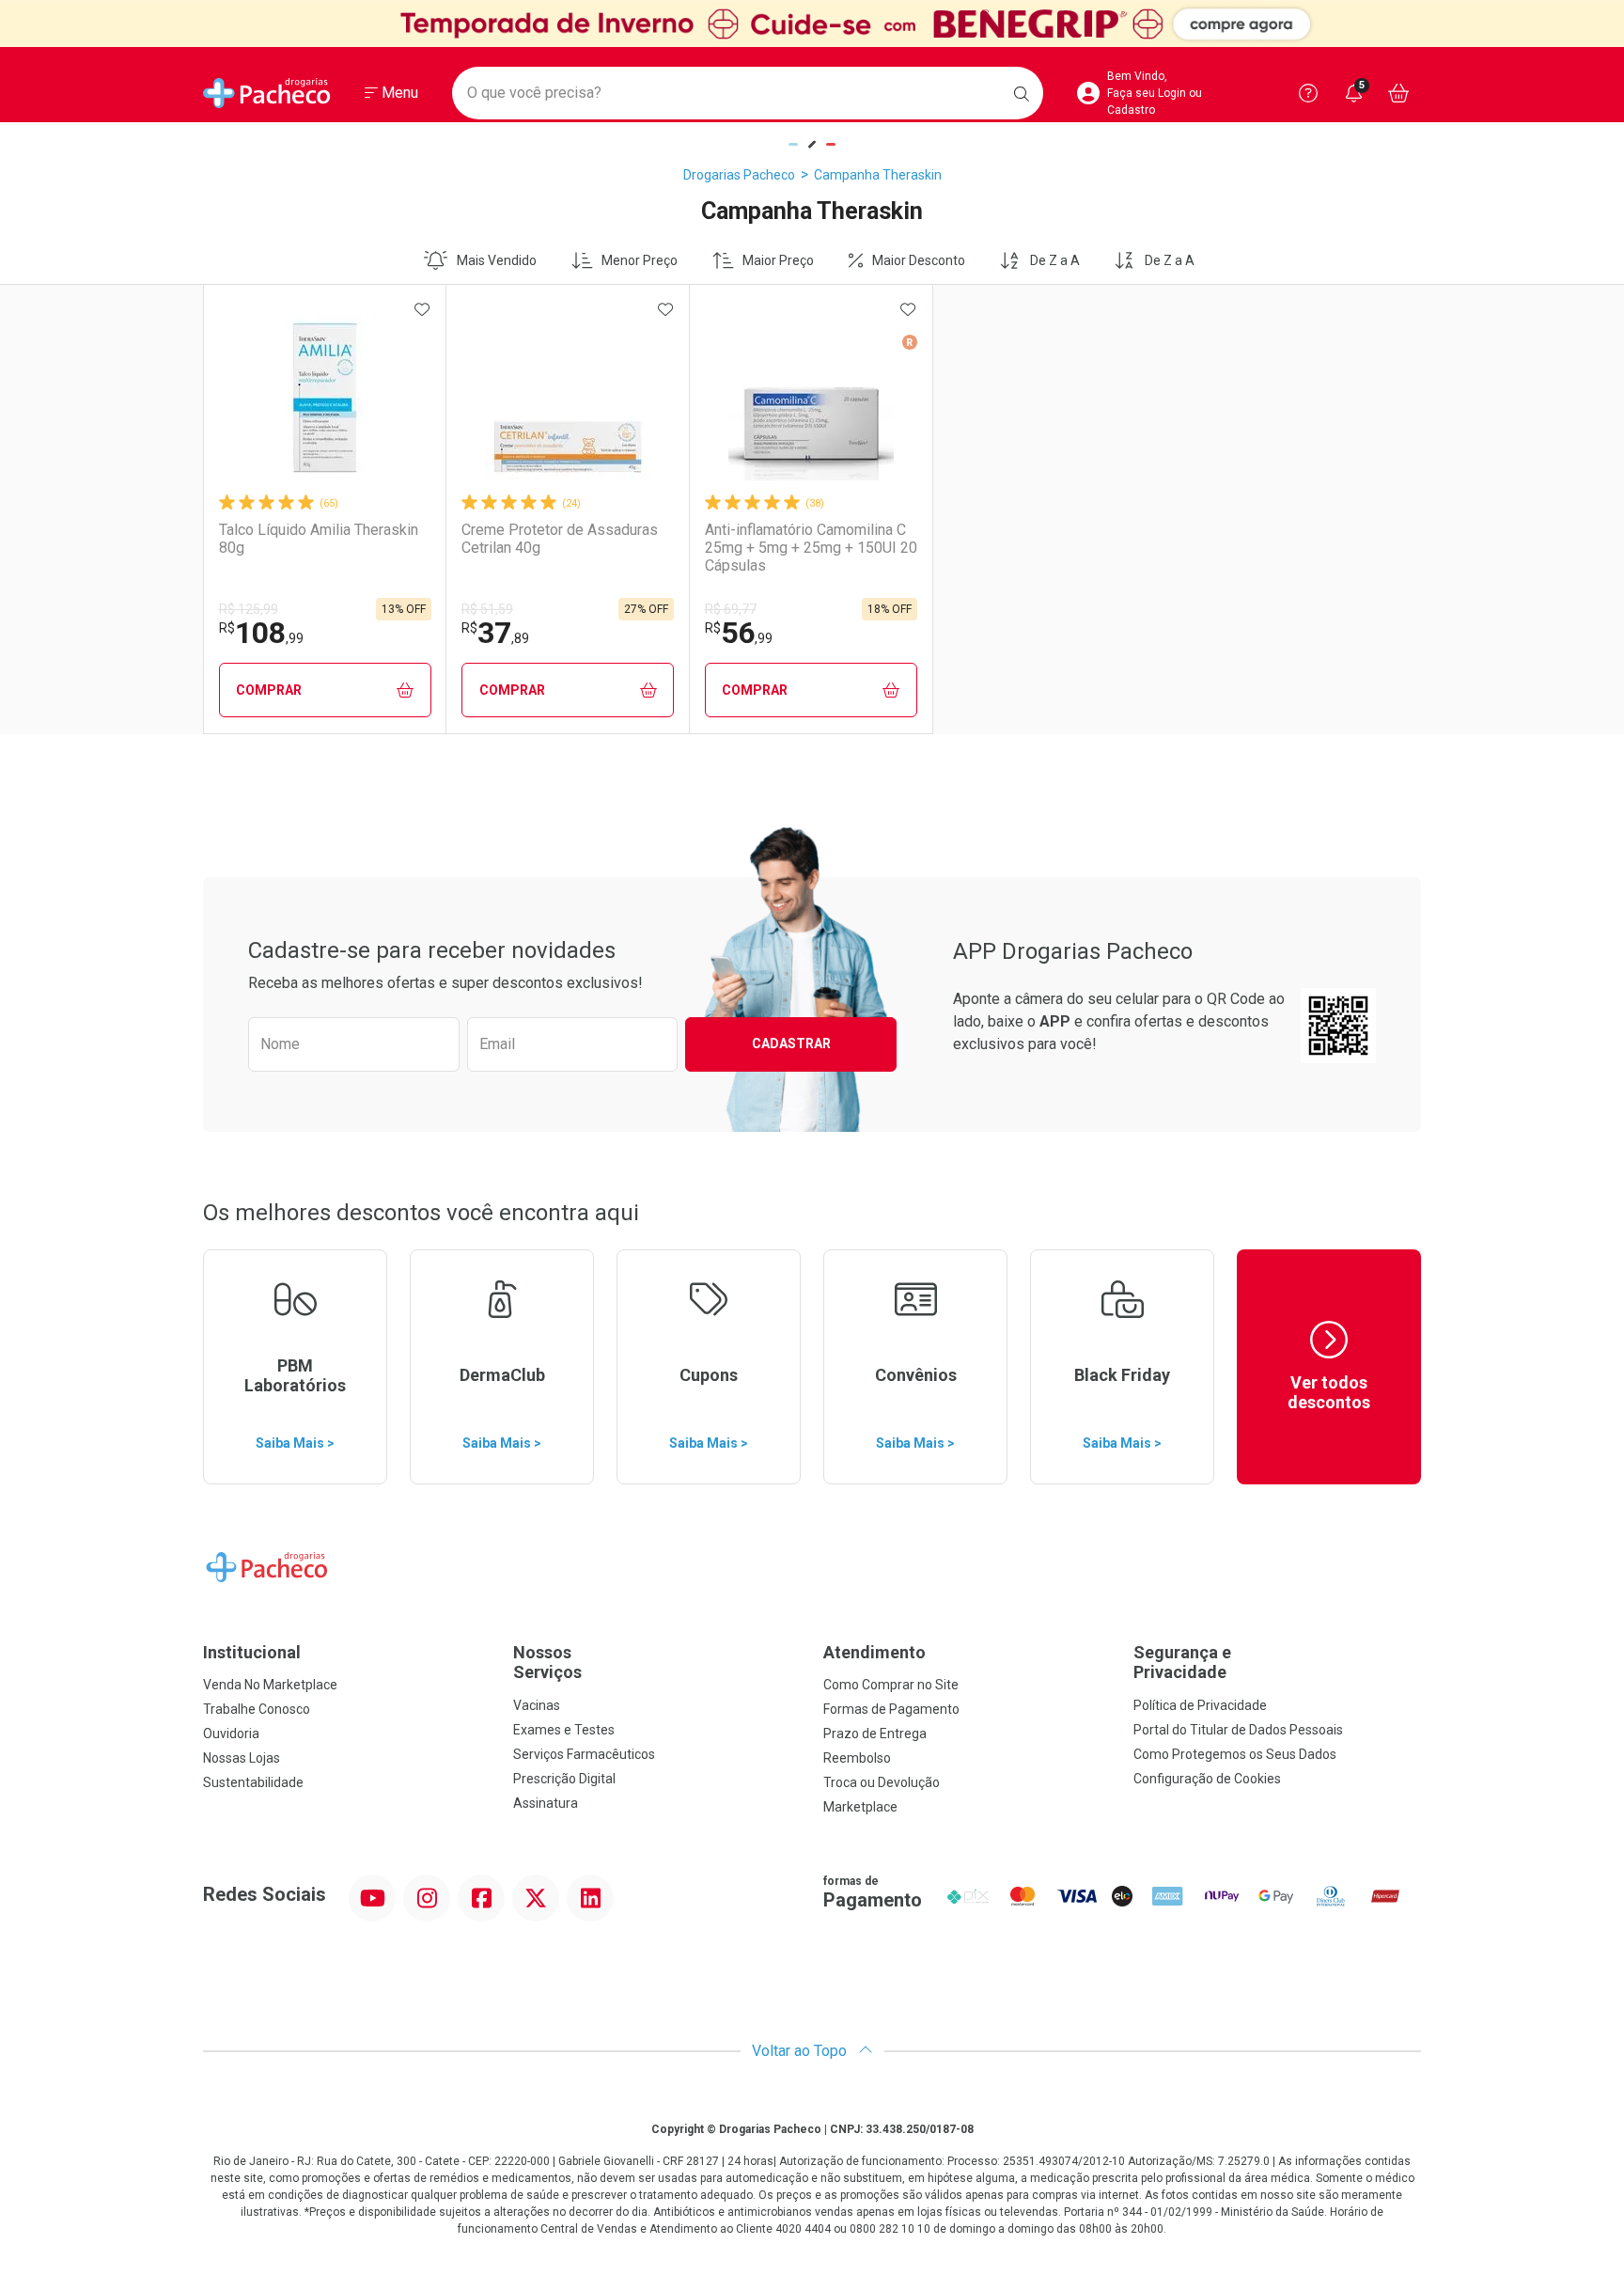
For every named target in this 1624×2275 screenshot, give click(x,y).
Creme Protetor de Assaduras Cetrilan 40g (560, 539)
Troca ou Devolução (882, 1782)
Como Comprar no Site (891, 1685)
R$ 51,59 (487, 609)
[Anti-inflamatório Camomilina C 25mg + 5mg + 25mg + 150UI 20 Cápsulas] (811, 398)
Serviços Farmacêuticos (584, 1754)
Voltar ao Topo (801, 2051)
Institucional (252, 1652)
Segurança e (1182, 1663)
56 (739, 633)
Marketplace (860, 1807)
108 (261, 633)
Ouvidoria (231, 1734)
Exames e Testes (564, 1730)
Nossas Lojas (242, 1758)
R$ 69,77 (731, 609)
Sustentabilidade (253, 1782)
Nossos (547, 1663)
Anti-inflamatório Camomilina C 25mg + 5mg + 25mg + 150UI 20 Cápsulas (811, 548)
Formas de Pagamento (891, 1709)
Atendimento (874, 1652)
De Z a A (1055, 260)
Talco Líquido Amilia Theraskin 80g (319, 539)
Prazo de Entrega (875, 1734)
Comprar (269, 690)
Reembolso (857, 1758)
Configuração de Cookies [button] (1207, 1779)
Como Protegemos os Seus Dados (1235, 1754)
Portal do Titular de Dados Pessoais (1238, 1730)
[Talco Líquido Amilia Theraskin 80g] (325, 398)
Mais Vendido (497, 260)
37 (495, 633)
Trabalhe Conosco (257, 1709)
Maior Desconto (919, 260)
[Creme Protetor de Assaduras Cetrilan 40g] (568, 398)
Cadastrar (791, 1043)
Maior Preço (778, 260)
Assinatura (546, 1803)
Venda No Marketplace (270, 1685)
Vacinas (537, 1705)
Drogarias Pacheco (739, 175)
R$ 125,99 (249, 609)
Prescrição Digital (564, 1779)
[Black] (812, 24)
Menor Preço (640, 260)
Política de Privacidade (1200, 1705)
